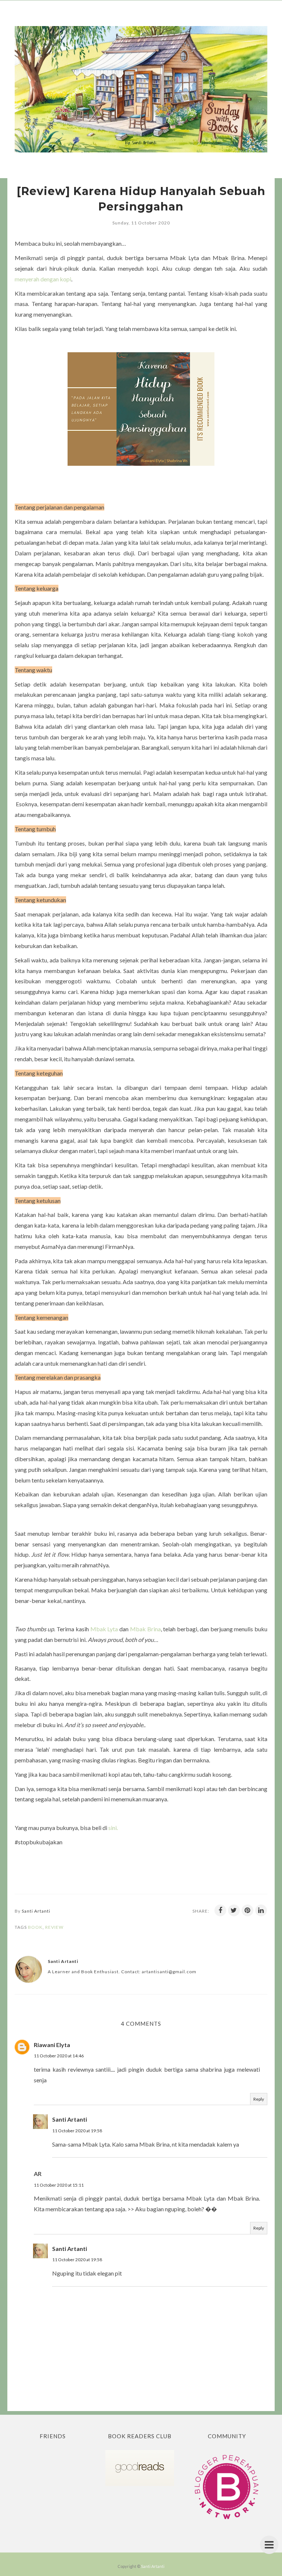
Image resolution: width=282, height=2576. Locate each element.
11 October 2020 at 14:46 (59, 2056)
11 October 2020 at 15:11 (59, 2185)
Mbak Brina (145, 1629)
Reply (259, 2099)
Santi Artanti (70, 2119)
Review (54, 1927)
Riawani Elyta (52, 2045)
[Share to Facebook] (220, 1910)
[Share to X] (234, 1910)
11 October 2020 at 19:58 (77, 2131)
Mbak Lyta (104, 1629)
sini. (113, 1828)
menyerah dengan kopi (43, 279)
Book (35, 1927)
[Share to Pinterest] (247, 1910)
